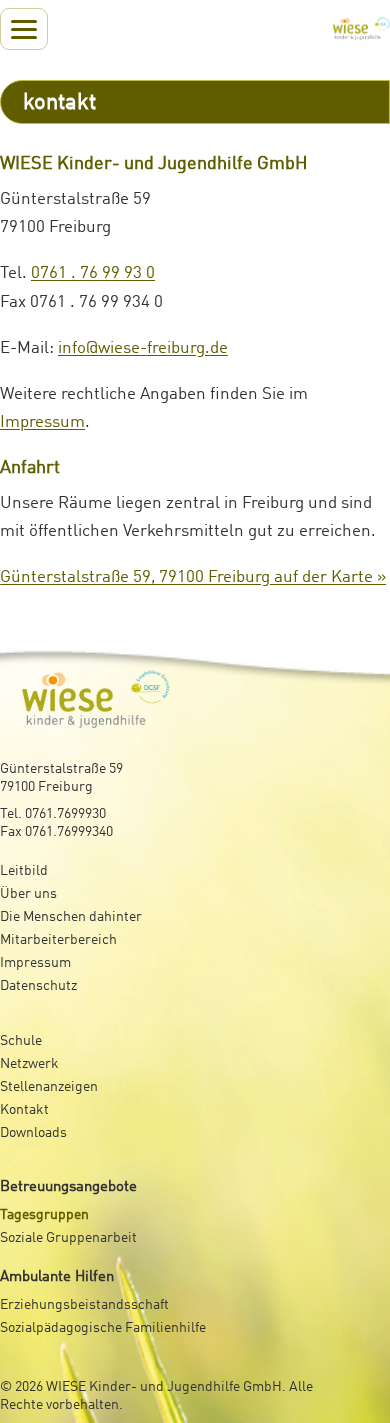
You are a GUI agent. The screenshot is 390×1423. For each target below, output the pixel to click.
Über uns (28, 894)
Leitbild (24, 871)
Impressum (42, 422)
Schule (21, 1041)
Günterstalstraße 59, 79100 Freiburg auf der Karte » (193, 577)
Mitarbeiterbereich (58, 940)
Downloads (33, 1133)
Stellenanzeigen (49, 1087)
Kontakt (24, 1110)
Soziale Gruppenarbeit (68, 1238)
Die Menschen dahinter (71, 917)
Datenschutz (38, 986)
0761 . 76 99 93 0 (93, 273)
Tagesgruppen (44, 1215)
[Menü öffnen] (24, 29)
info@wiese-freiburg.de (143, 348)
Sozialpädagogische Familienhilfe (103, 1328)
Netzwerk (29, 1064)
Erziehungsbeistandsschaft (84, 1305)
